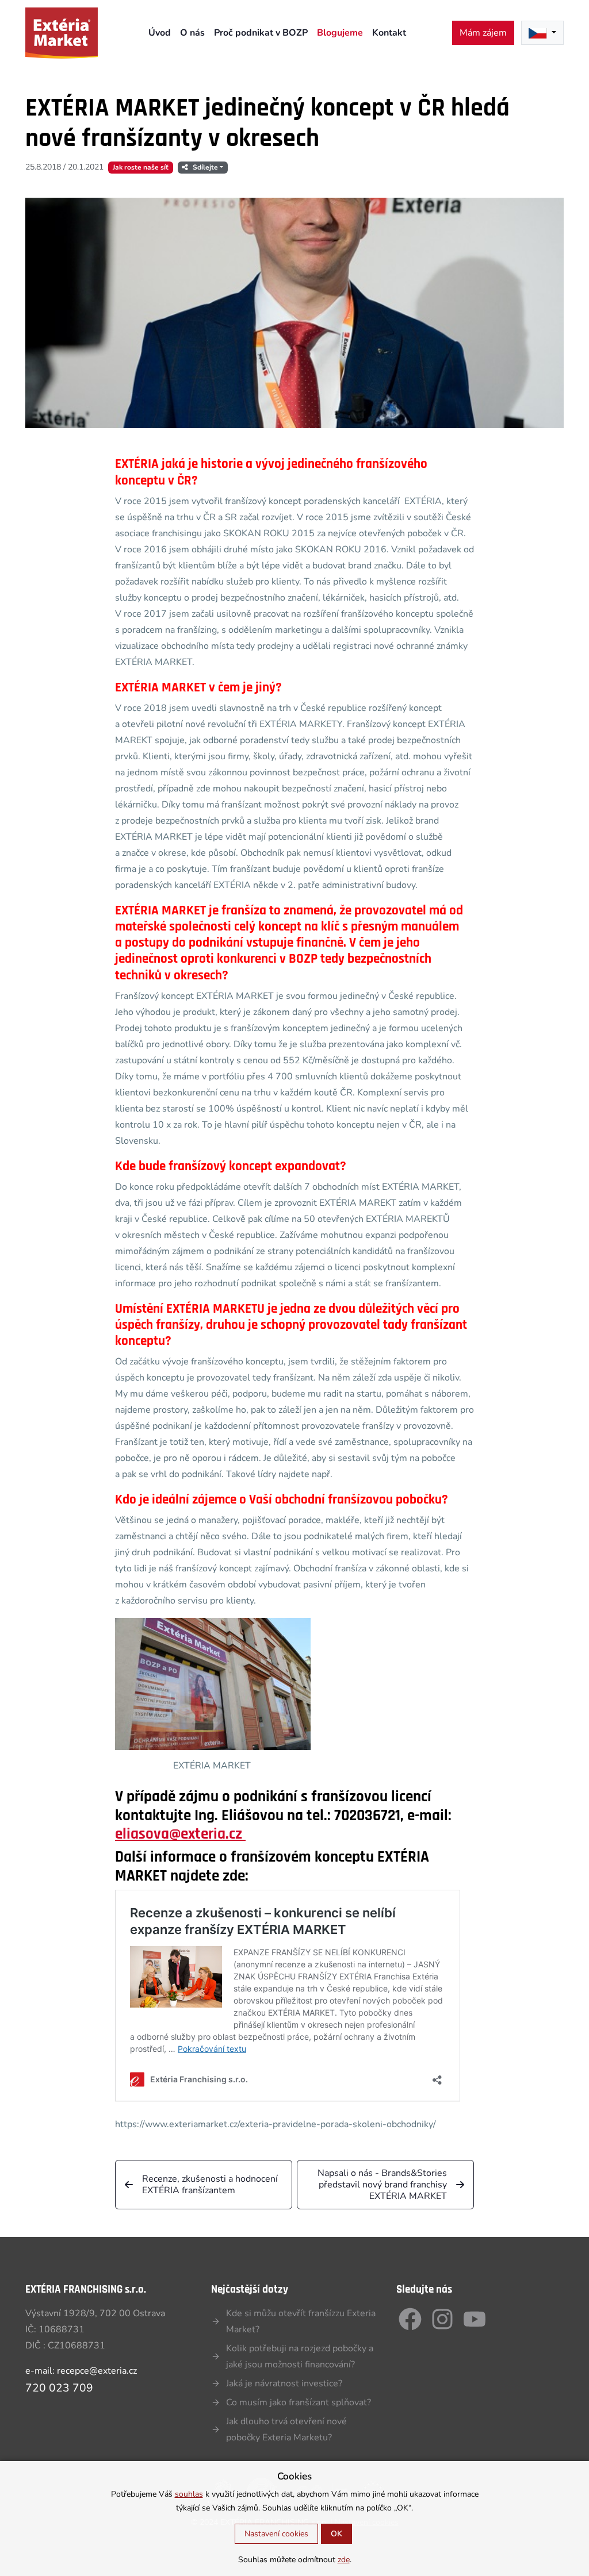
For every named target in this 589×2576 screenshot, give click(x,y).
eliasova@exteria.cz (180, 1834)
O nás (192, 33)
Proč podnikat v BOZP (261, 33)
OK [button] (336, 2534)
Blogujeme (340, 33)
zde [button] (344, 2560)
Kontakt (389, 33)
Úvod (160, 33)
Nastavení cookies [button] (276, 2534)
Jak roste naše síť (141, 167)
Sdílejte (205, 167)
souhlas (189, 2494)
